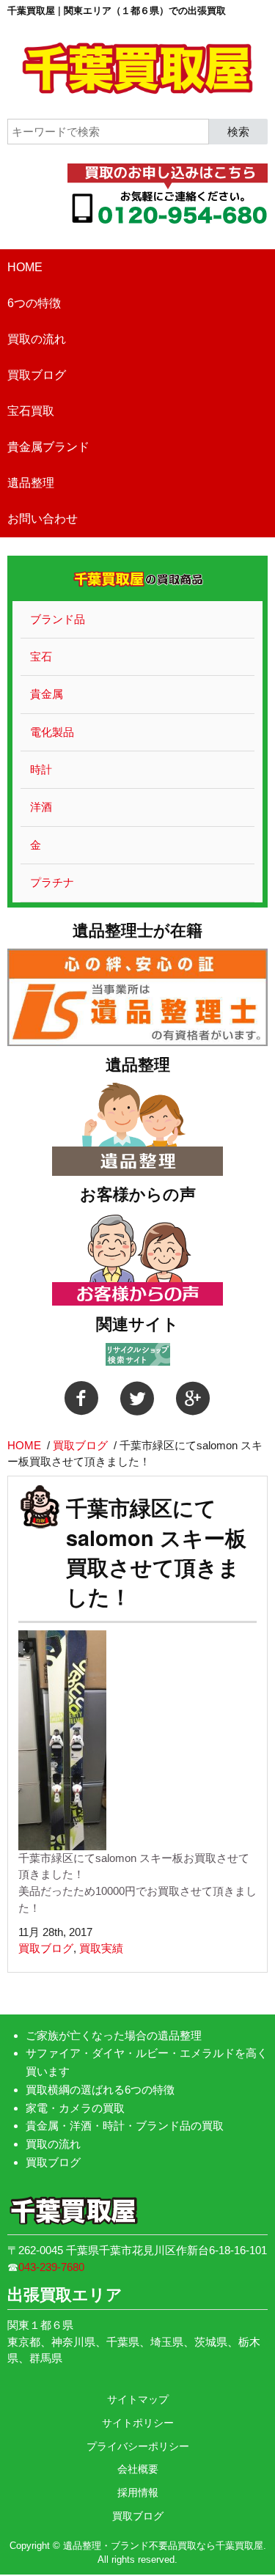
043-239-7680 (51, 2267)
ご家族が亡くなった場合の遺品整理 (114, 2035)
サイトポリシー (138, 2423)
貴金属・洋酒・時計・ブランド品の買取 (125, 2126)
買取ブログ (37, 375)
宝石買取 (31, 411)
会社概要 (138, 2469)
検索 (238, 131)
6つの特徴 (34, 303)
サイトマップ (138, 2399)
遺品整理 (31, 483)
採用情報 (138, 2492)
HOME (25, 267)
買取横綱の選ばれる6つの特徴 (100, 2090)
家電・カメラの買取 (75, 2108)
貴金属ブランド (48, 447)
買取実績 (101, 1948)
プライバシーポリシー (138, 2446)
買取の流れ (37, 339)
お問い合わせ (43, 519)
